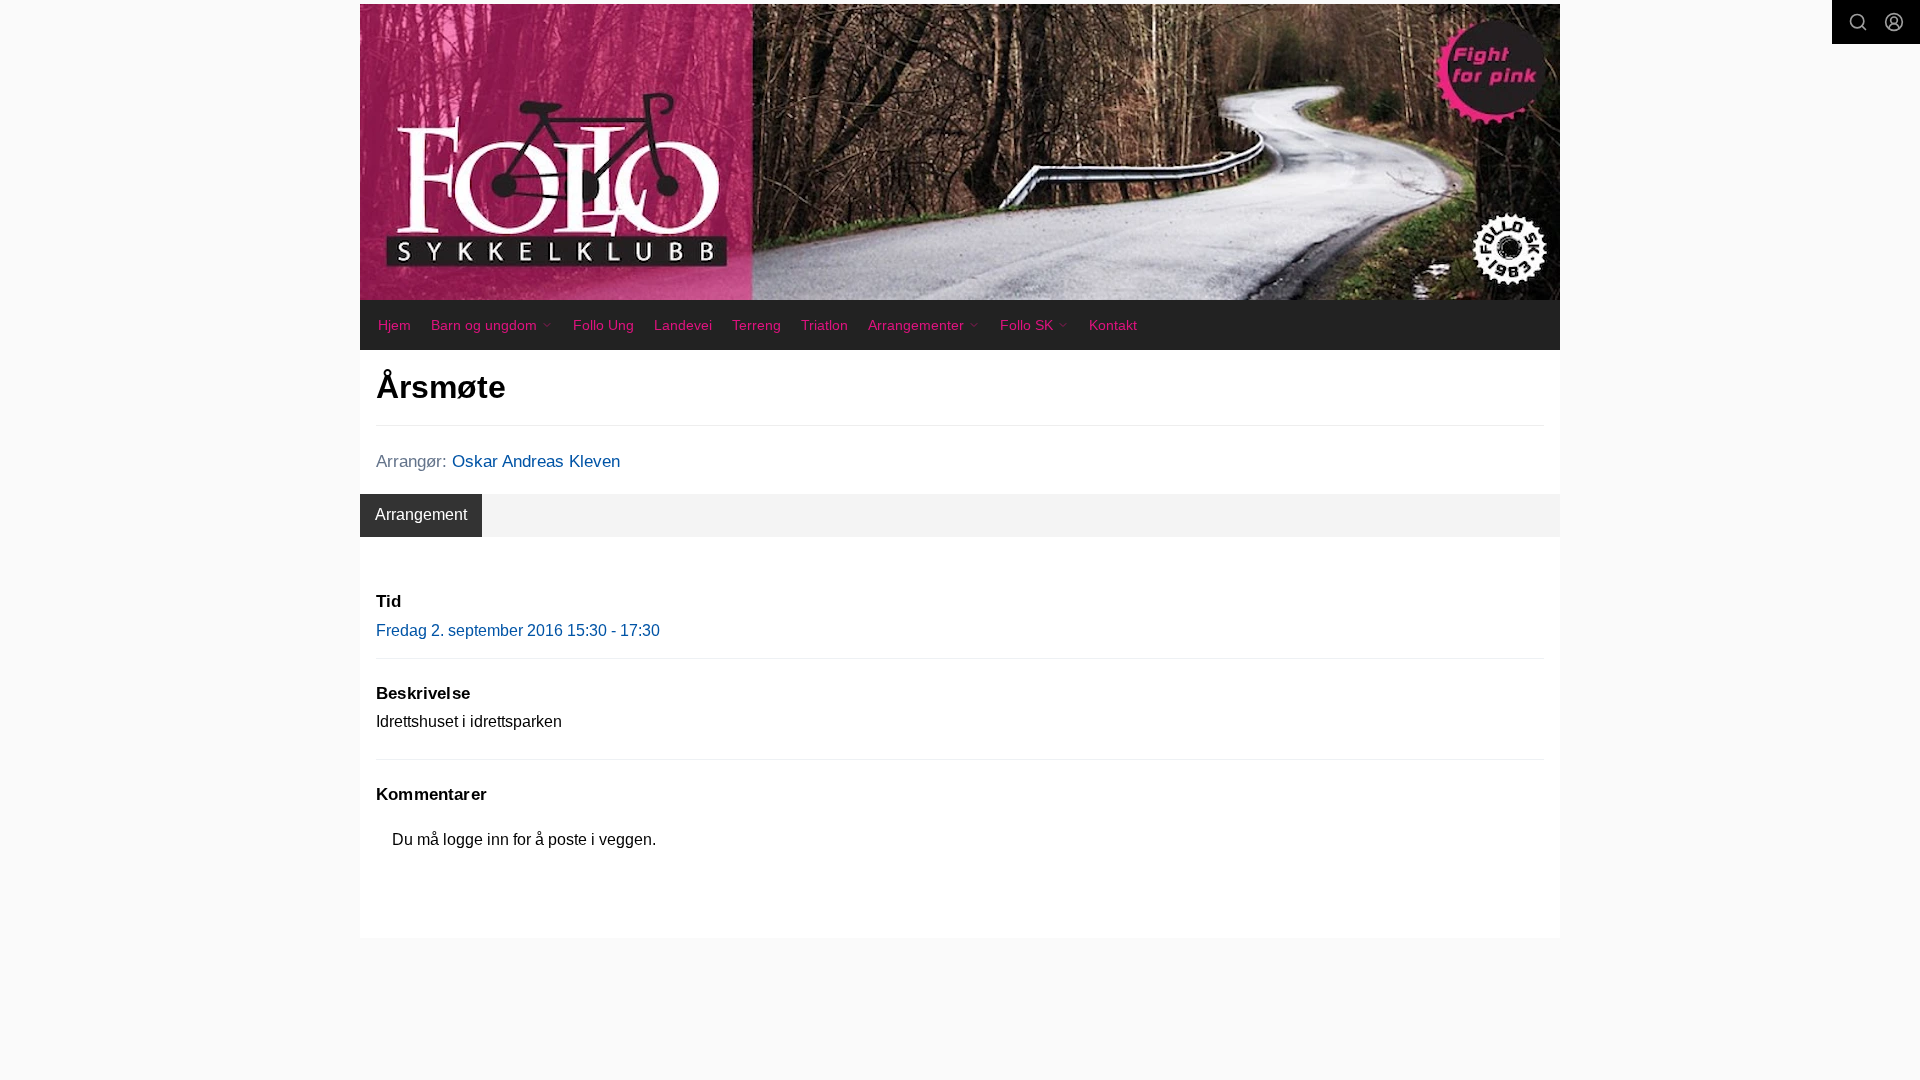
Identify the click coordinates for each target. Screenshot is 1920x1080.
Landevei (683, 325)
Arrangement (421, 514)
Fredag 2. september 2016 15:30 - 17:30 (518, 630)
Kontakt (1113, 325)
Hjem (394, 325)
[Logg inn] (1894, 22)
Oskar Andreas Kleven (536, 461)
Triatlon (824, 325)
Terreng (756, 325)
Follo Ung (603, 325)
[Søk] (1858, 22)
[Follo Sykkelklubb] (960, 152)
